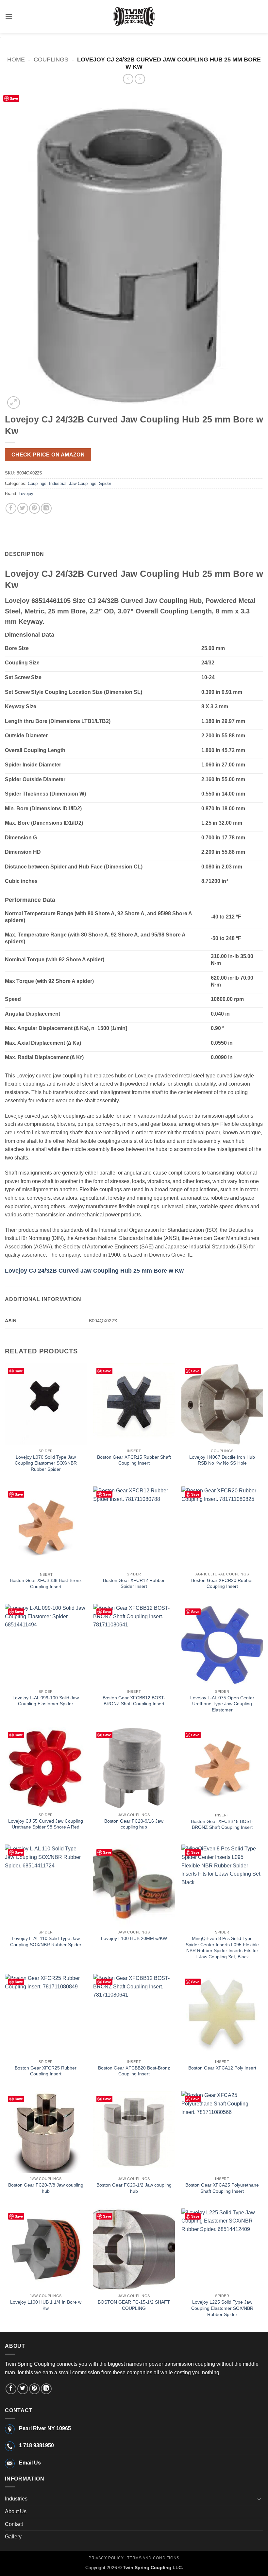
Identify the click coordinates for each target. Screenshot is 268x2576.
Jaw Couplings (83, 483)
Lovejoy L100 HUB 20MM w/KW (134, 1938)
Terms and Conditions (153, 2558)
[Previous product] (140, 79)
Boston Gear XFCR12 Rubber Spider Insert (134, 1583)
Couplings (51, 59)
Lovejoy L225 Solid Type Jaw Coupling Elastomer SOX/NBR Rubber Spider (222, 2308)
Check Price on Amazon (48, 455)
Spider (105, 483)
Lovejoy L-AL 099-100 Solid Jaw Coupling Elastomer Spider (46, 1701)
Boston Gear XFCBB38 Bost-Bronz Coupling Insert (46, 1583)
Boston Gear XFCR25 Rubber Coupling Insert (46, 2071)
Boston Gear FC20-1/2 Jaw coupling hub (134, 2188)
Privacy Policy (106, 2558)
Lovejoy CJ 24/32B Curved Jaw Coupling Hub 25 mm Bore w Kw (94, 1271)
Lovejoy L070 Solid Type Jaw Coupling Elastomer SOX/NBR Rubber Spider (46, 1463)
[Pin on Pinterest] (34, 508)
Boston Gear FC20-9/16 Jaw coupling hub (134, 1824)
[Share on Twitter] (23, 508)
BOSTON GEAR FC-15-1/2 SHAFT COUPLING (134, 2305)
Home (16, 59)
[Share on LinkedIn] (46, 508)
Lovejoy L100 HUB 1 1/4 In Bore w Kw (46, 2305)
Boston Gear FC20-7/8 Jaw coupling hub (46, 2188)
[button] (9, 16)
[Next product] (128, 79)
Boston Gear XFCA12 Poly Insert (222, 2068)
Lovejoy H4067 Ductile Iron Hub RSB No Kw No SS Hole (222, 1460)
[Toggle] (259, 2499)
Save (14, 98)
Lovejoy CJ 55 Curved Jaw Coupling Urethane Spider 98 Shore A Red (46, 1824)
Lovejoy (26, 494)
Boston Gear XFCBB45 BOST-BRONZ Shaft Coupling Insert (222, 1824)
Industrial (58, 483)
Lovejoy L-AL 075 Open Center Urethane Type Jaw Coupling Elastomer (222, 1704)
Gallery (13, 2537)
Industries (16, 2499)
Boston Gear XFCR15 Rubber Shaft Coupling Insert (134, 1460)
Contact (14, 2524)
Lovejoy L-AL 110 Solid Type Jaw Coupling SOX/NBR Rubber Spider (46, 1941)
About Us (16, 2511)
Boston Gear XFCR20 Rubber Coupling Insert (222, 1583)
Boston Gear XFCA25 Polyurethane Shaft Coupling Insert (222, 2188)
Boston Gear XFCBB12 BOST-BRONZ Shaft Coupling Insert (134, 1701)
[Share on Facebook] (11, 508)
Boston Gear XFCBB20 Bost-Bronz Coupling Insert (134, 2071)
